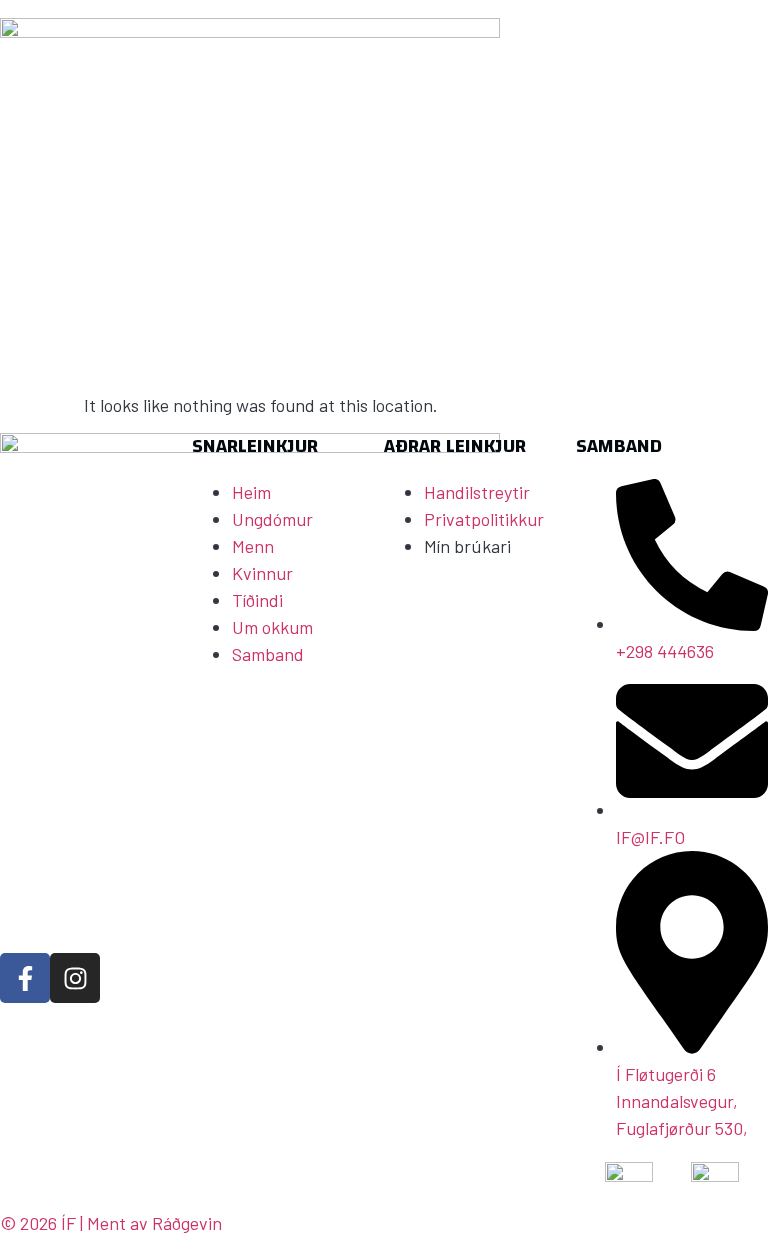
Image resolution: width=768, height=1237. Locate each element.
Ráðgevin (187, 1223)
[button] (656, 268)
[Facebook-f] (25, 978)
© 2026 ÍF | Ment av (76, 1223)
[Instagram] (75, 978)
